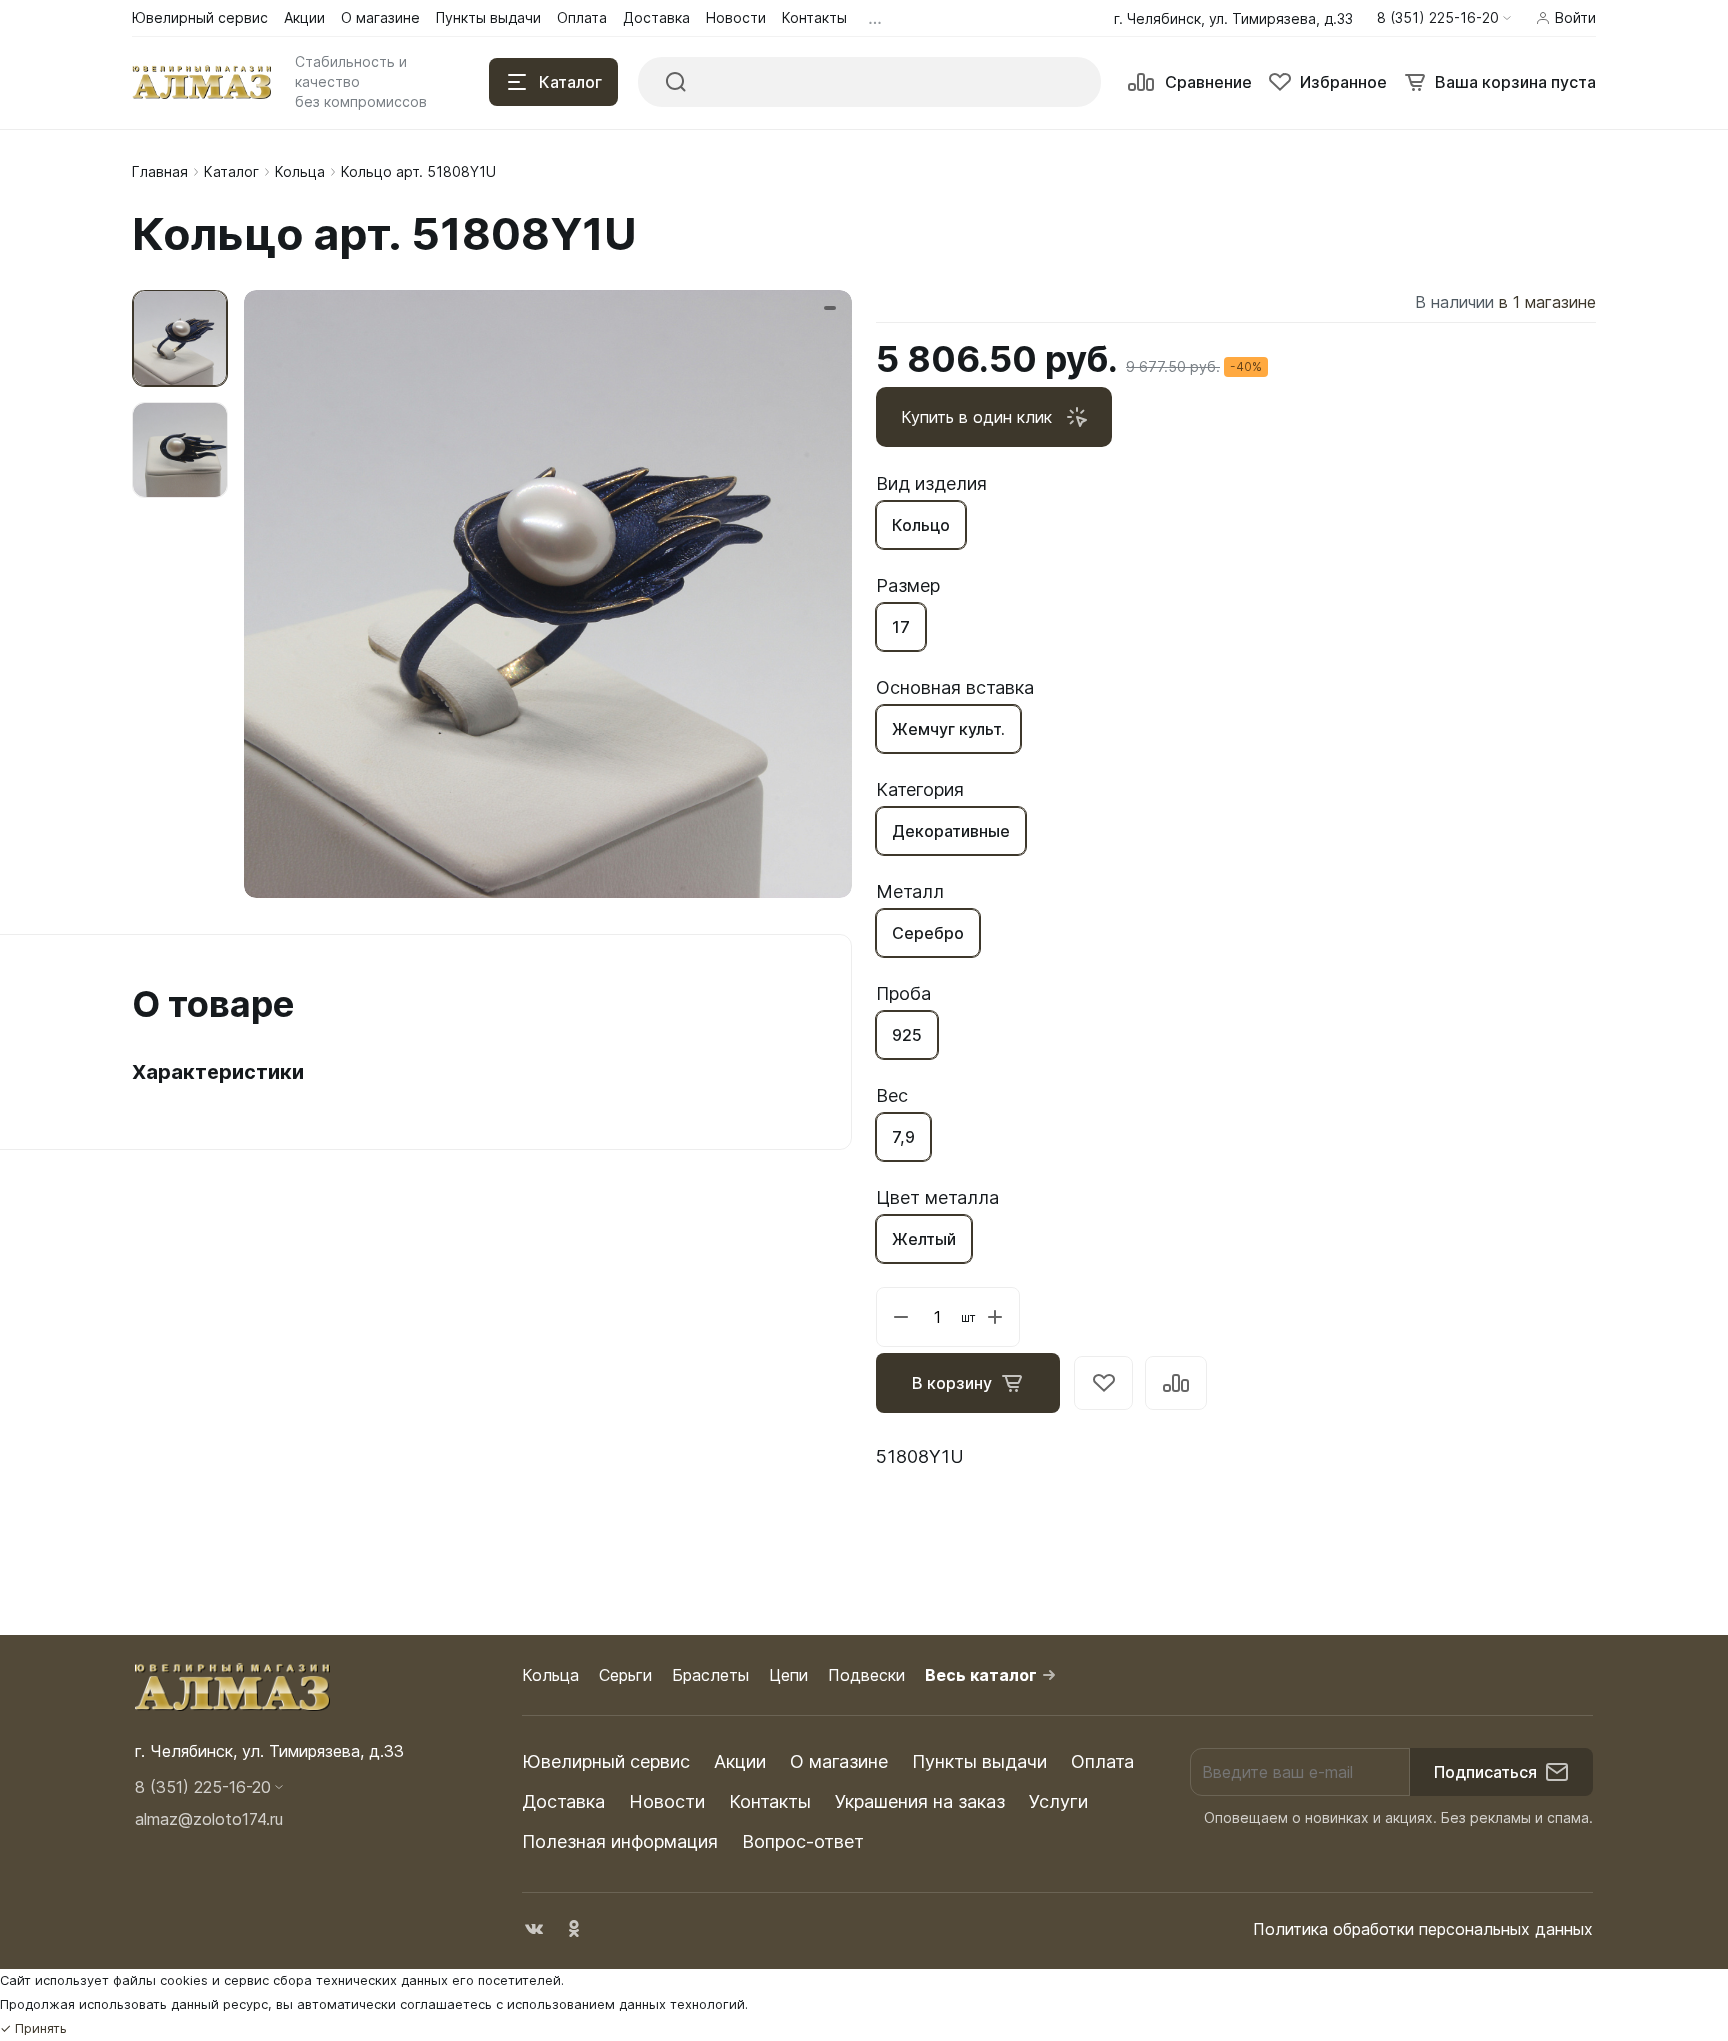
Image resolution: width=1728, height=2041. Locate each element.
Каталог (231, 171)
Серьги (625, 1675)
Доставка (563, 1801)
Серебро (928, 933)
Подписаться (1485, 1772)
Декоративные (951, 831)
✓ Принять (33, 2028)
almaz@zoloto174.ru (209, 1819)
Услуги (1058, 1801)
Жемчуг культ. (948, 729)
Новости (667, 1801)
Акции (740, 1761)
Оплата (1102, 1761)
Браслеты (710, 1675)
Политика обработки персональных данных (1423, 1929)
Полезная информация (620, 1841)
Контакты (770, 1801)
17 (901, 627)
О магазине (839, 1761)
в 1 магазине (1547, 302)
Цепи (788, 1675)
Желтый (924, 1239)
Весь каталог (981, 1675)
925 (907, 1035)
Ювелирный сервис (606, 1761)
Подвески (866, 1675)
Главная (160, 171)
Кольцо (921, 525)
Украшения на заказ (920, 1801)
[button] (1444, 18)
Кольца (300, 171)
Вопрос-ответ (803, 1841)
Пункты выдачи (979, 1761)
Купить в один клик (976, 417)
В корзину (952, 1383)
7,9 (903, 1137)
